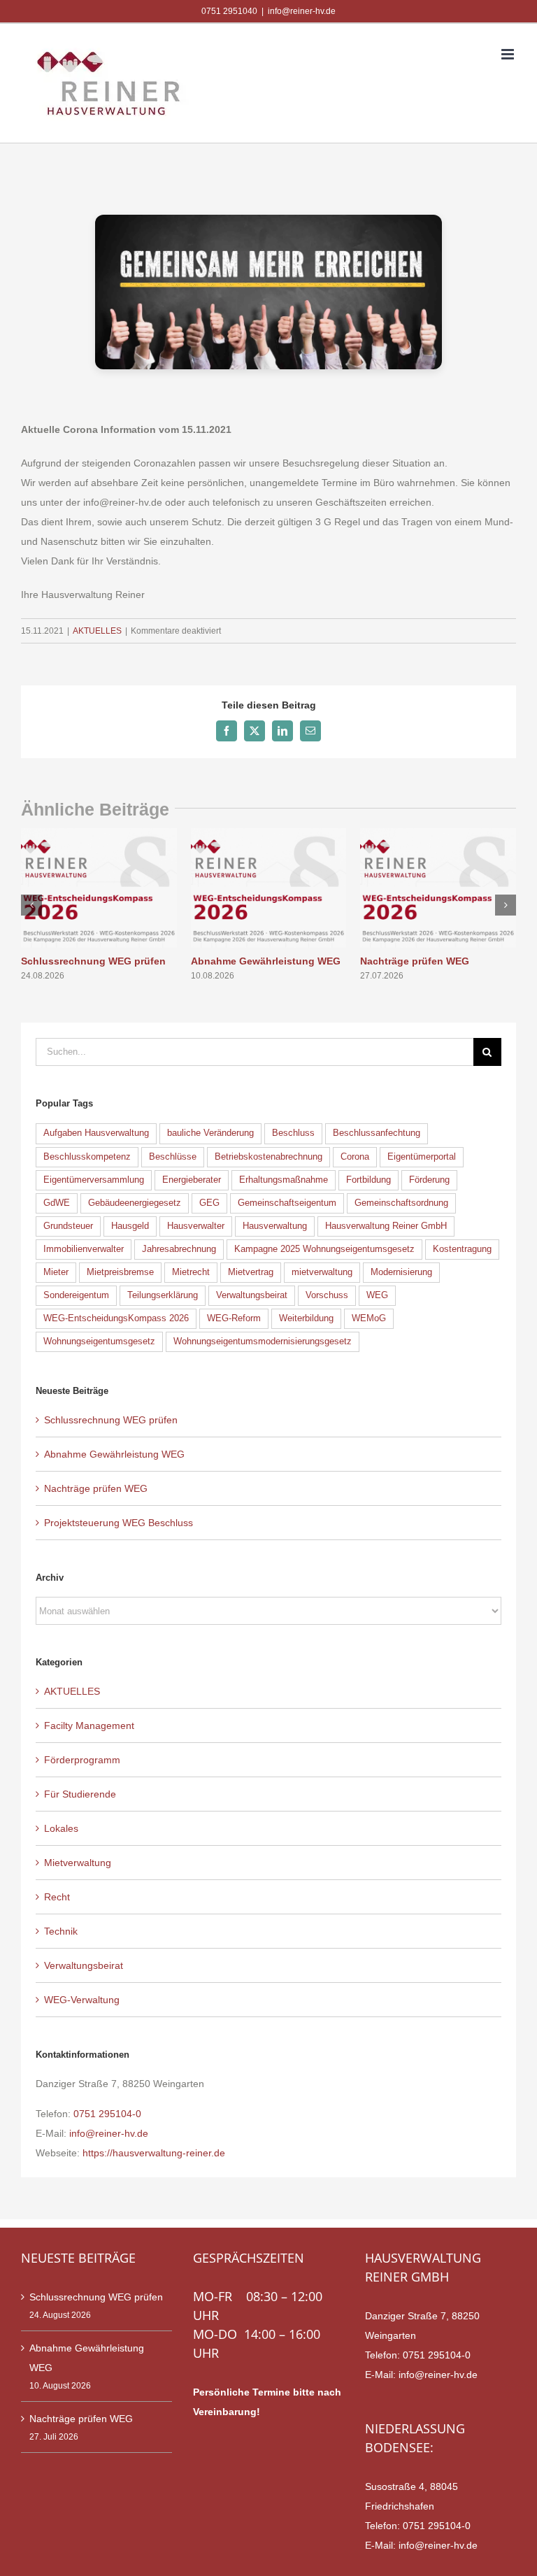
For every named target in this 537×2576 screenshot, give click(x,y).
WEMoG (369, 1318)
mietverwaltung (322, 1272)
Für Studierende (80, 1794)
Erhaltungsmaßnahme (284, 1180)
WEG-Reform (234, 1318)
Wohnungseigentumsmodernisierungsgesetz (263, 1342)
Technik (61, 1931)
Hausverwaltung (275, 1226)
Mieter (56, 1272)
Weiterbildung (306, 1318)
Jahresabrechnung (179, 1249)
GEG (209, 1203)
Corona (355, 1157)
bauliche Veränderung (210, 1133)
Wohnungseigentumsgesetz (99, 1342)
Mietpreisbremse (120, 1272)
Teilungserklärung (163, 1295)
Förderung (429, 1180)
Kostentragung (462, 1249)
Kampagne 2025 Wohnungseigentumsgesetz (324, 1249)
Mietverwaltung (78, 1863)
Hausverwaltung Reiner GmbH (386, 1226)
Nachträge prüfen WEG (415, 961)
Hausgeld (130, 1226)
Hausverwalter (196, 1226)
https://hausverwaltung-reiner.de (154, 2153)
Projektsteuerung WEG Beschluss (119, 1523)
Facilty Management (89, 1725)
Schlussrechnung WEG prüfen (93, 961)
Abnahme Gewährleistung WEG (266, 961)
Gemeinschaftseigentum (287, 1203)
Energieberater (192, 1180)
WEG (377, 1295)
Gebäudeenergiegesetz (135, 1203)
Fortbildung (368, 1180)
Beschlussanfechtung (377, 1133)
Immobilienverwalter (84, 1249)
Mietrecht (191, 1272)
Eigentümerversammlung (94, 1180)
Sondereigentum (76, 1295)
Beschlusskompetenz (87, 1157)
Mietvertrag (251, 1272)
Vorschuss (327, 1295)
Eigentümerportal (422, 1157)
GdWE (57, 1203)
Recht (57, 1897)
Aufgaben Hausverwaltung (96, 1133)
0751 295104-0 (107, 2114)
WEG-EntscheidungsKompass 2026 (116, 1318)
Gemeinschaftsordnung (401, 1203)
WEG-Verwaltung (82, 2000)
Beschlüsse (173, 1157)
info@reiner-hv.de (302, 11)
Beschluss (293, 1133)
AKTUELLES (97, 631)
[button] (31, 905)
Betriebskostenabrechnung (268, 1157)
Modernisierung (401, 1272)
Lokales (61, 1828)
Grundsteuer (68, 1226)
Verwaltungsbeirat (252, 1295)
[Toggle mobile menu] (509, 54)
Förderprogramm (82, 1760)
